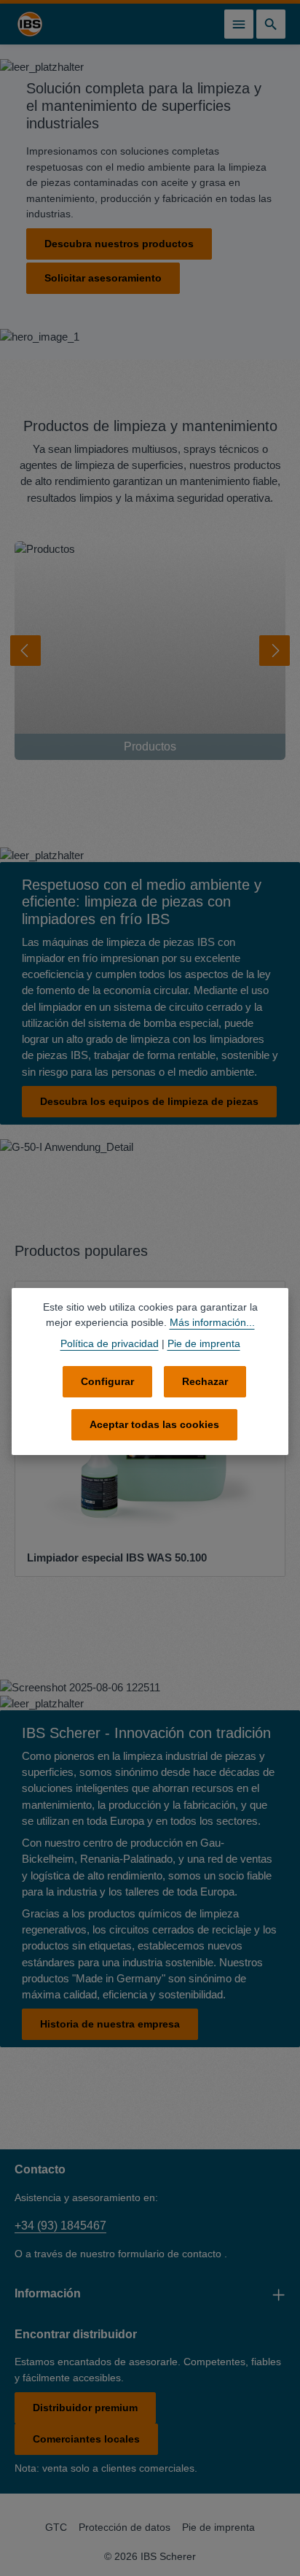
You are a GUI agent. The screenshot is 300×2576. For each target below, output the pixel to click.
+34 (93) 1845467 (60, 2226)
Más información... (212, 1322)
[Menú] (239, 24)
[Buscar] (271, 24)
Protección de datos (125, 2527)
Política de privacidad (110, 1343)
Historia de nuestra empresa (110, 2024)
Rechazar (205, 1381)
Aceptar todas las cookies (154, 1424)
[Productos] (150, 651)
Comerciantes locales (86, 2439)
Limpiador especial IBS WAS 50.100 (117, 1558)
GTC (56, 2527)
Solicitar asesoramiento (103, 278)
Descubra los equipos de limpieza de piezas (149, 1101)
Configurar (107, 1381)
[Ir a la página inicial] (30, 24)
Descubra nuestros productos (119, 244)
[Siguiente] (275, 651)
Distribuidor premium (85, 2408)
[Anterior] (25, 651)
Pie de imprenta (218, 2527)
